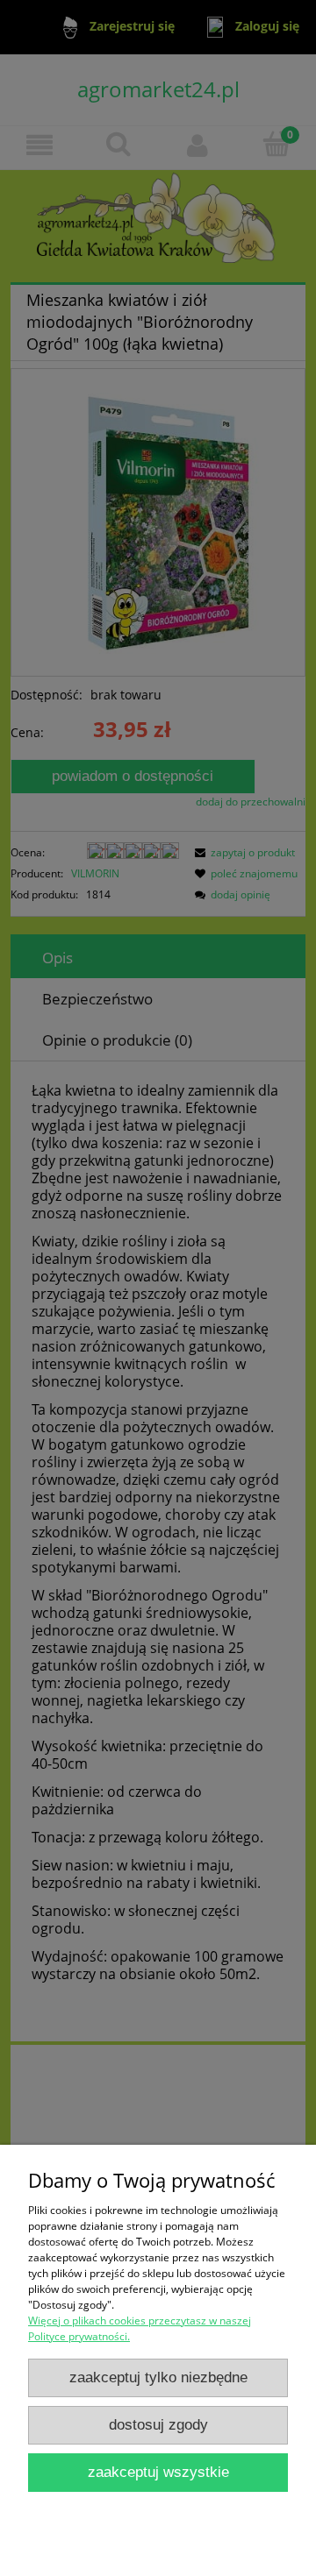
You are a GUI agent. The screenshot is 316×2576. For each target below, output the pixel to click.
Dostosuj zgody (158, 2425)
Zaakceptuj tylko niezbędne (158, 2377)
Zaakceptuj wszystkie (158, 2472)
